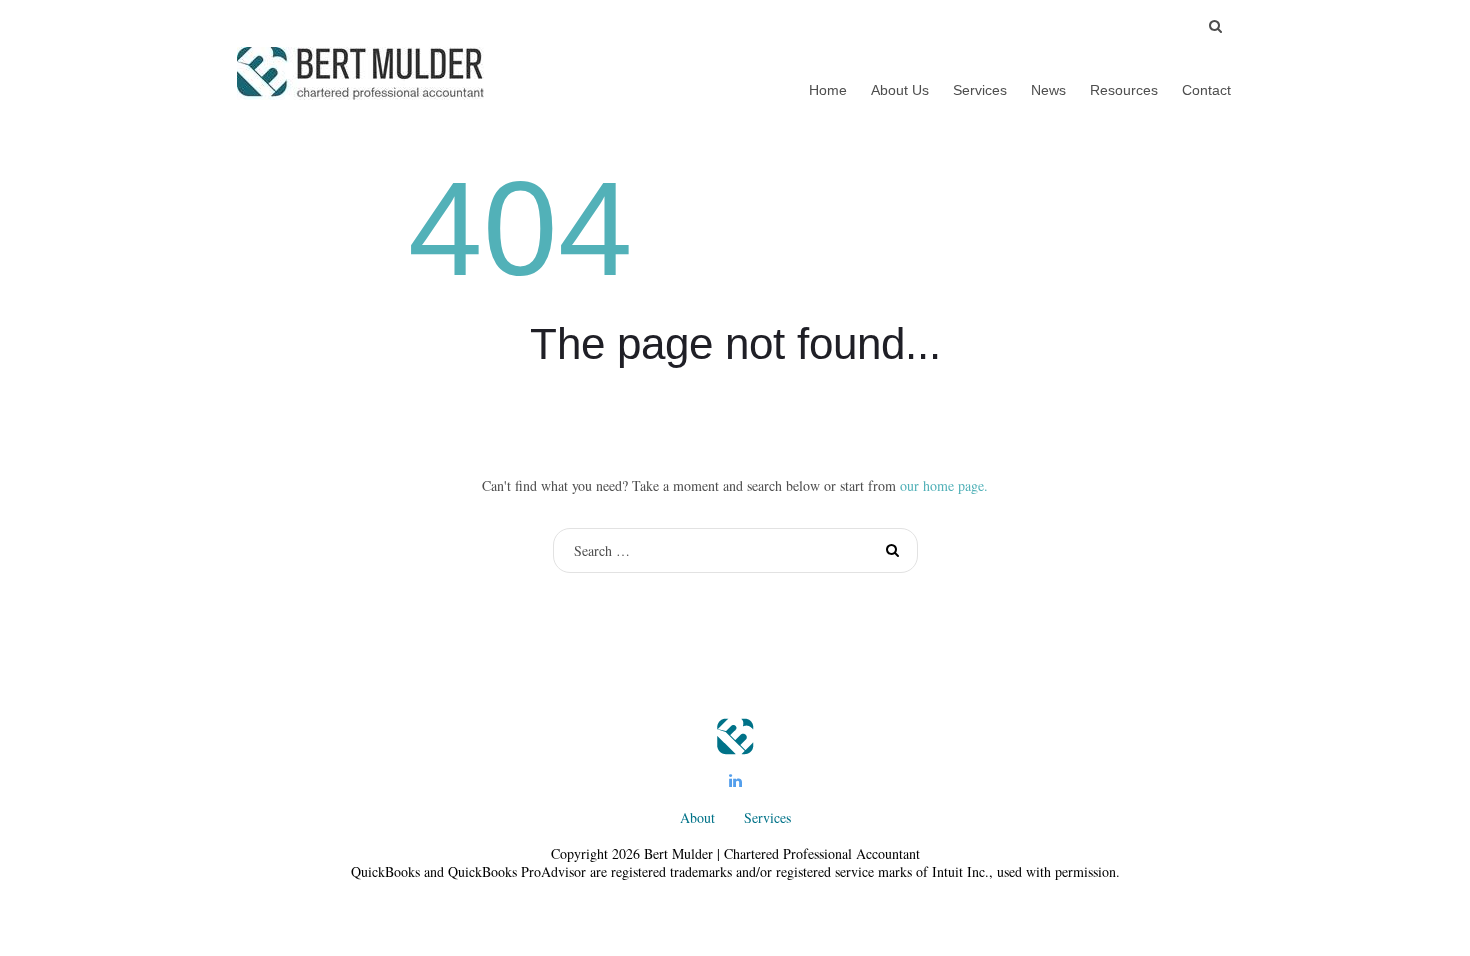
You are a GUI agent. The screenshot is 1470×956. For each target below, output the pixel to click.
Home (828, 90)
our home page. (944, 485)
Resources (1124, 90)
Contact (1206, 90)
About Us (900, 90)
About (697, 818)
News (1048, 90)
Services (980, 90)
